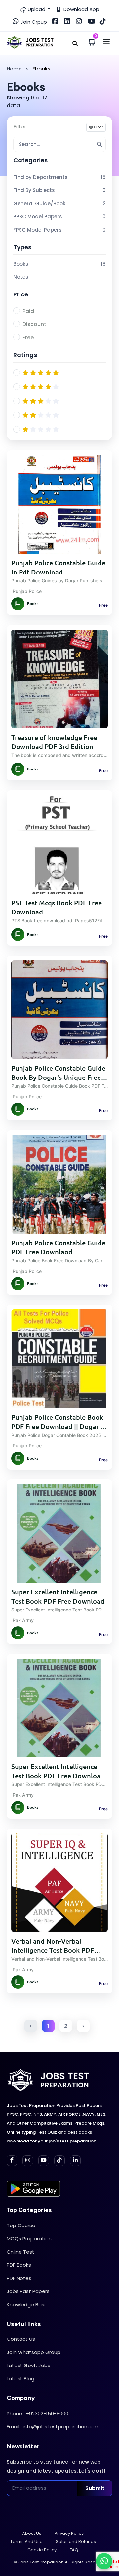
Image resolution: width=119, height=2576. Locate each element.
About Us (32, 2533)
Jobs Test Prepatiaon (41, 2562)
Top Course (21, 2225)
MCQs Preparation (29, 2239)
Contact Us (21, 2339)
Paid (28, 311)
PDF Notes (19, 2278)
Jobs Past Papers (28, 2291)
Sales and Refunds (76, 2542)
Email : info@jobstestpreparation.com (53, 2427)
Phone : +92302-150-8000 (38, 2413)
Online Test (20, 2252)
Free (28, 337)
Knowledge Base (27, 2304)
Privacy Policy (69, 2533)
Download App (81, 9)
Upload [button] (37, 9)
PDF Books (19, 2265)
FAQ (74, 2550)
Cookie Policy (42, 2550)
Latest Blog (20, 2379)
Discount (34, 324)
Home (14, 69)
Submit (95, 2488)
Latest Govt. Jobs (28, 2365)
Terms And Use (26, 2542)
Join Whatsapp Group (34, 2352)
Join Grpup (33, 22)
